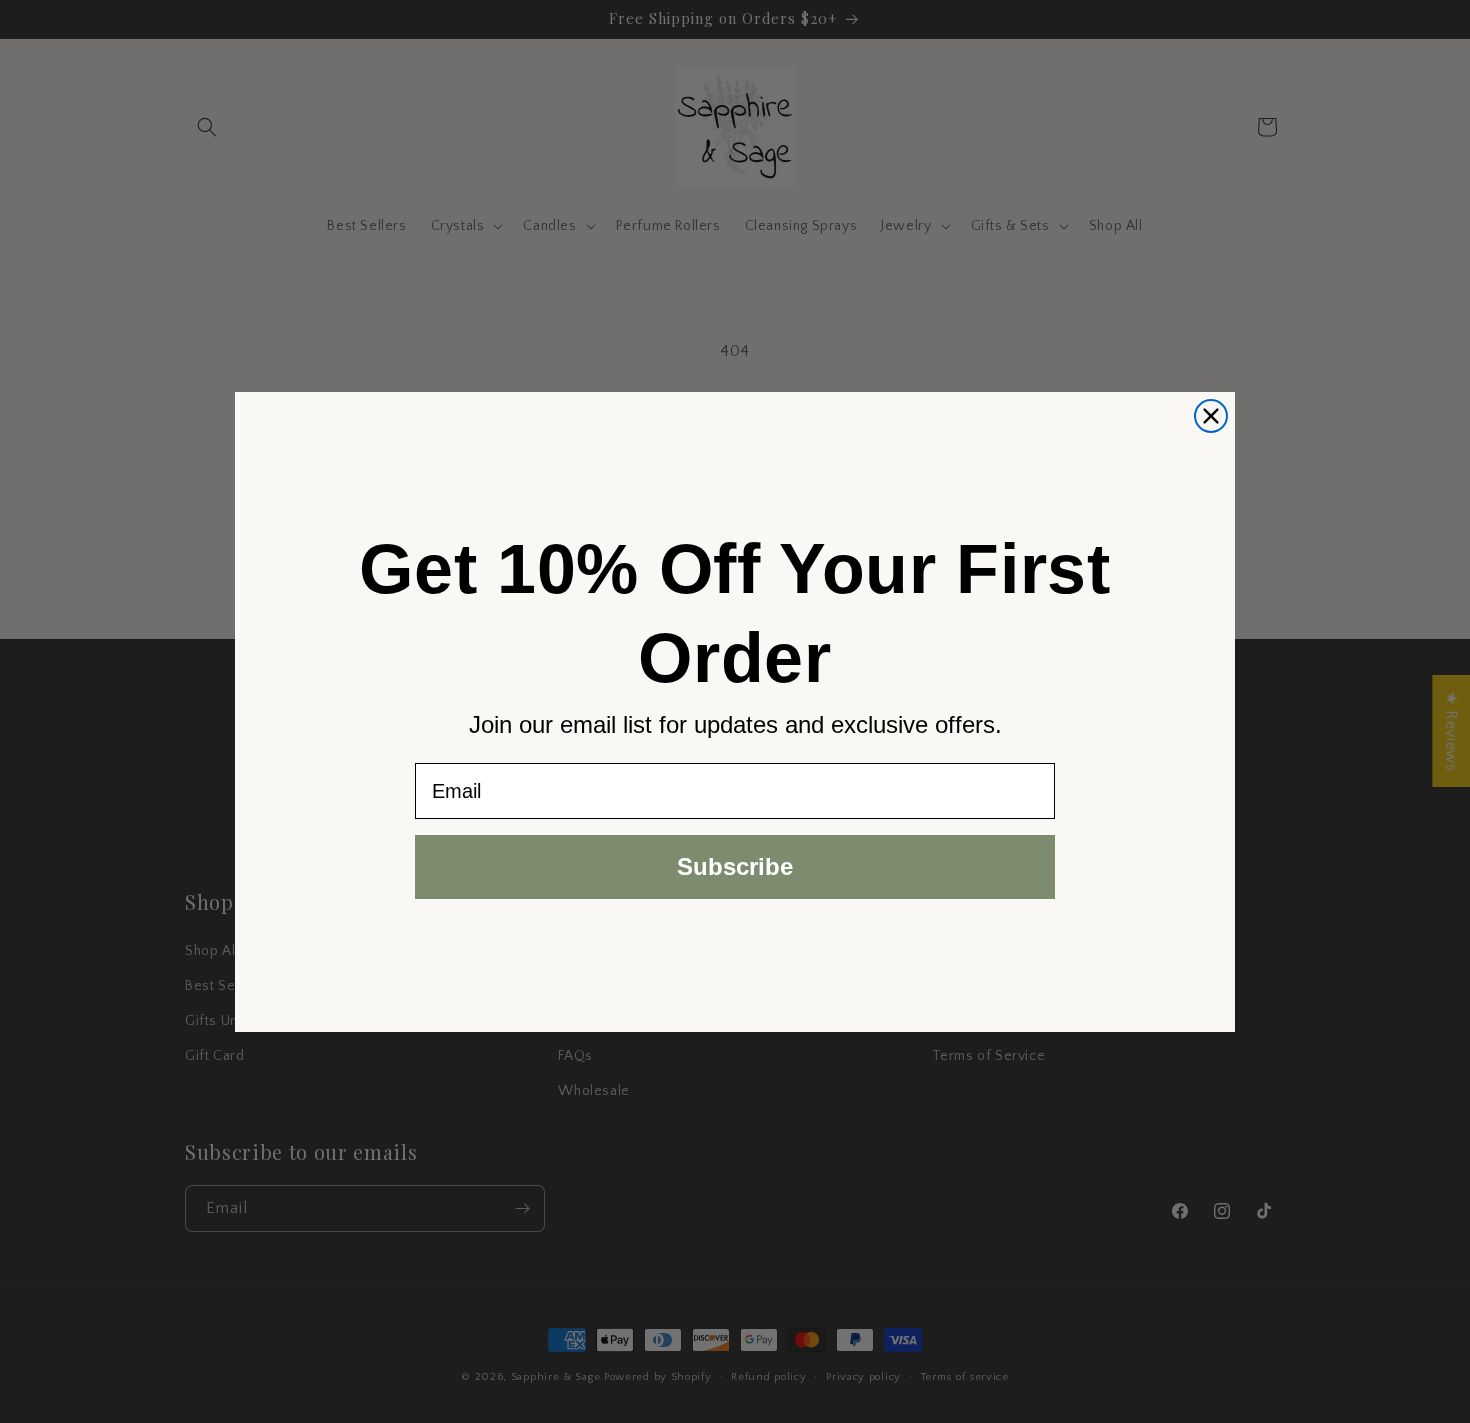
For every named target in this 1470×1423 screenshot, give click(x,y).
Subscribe (735, 866)
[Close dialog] (1211, 416)
